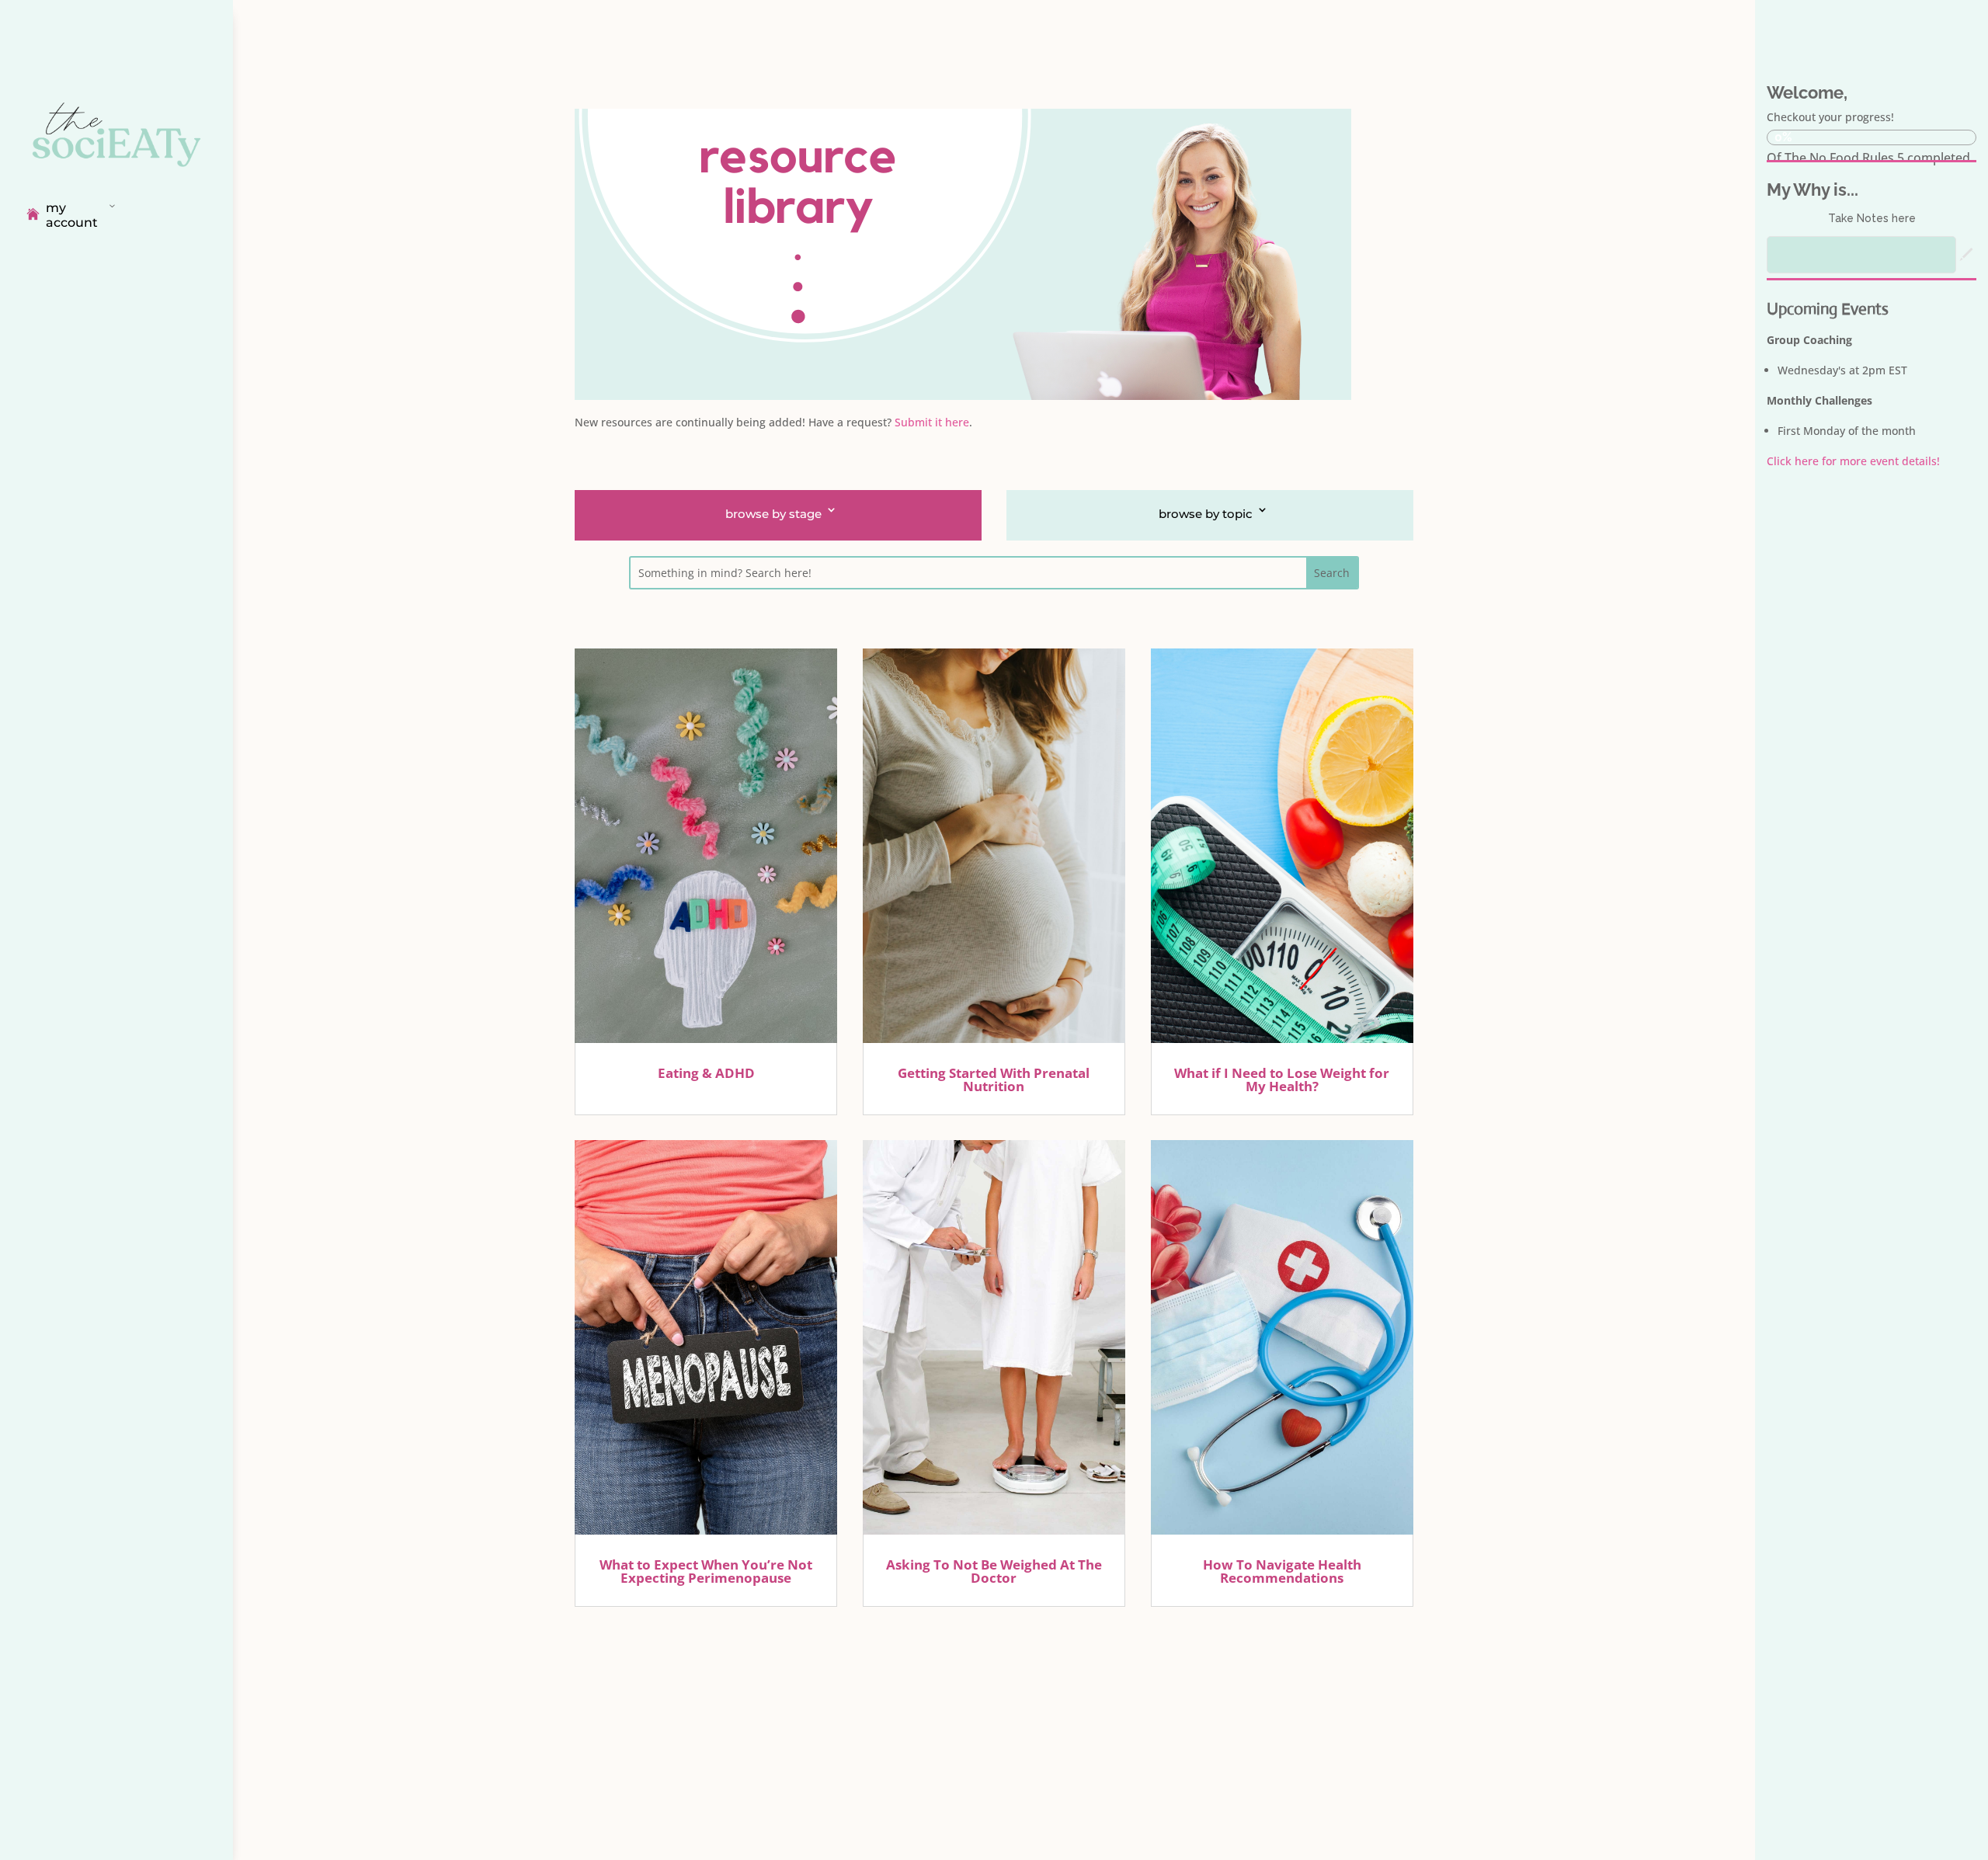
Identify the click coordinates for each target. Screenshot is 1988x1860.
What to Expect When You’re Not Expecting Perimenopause (706, 1571)
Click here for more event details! (1853, 461)
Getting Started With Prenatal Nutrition (994, 1079)
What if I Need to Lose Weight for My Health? (1282, 1079)
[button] (1966, 255)
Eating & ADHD (706, 1073)
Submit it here (932, 422)
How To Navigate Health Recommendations (1282, 1571)
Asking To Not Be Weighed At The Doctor (994, 1571)
